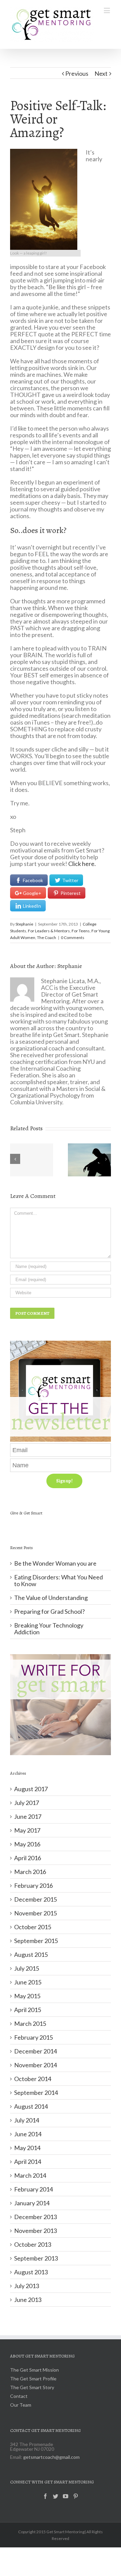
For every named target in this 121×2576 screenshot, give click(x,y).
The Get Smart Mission (34, 2370)
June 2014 (28, 2134)
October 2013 (33, 2244)
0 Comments (73, 938)
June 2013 (28, 2300)
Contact (19, 2396)
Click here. (83, 864)
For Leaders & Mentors (49, 931)
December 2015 (35, 1899)
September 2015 (36, 1941)
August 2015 (31, 1954)
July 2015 (27, 1968)
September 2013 (36, 2258)
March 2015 (30, 2023)
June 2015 (28, 1982)
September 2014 (36, 2093)
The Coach (47, 938)
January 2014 (32, 2203)
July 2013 (27, 2286)
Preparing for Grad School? (49, 1611)
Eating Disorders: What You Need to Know (58, 1580)
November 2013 (35, 2231)
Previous (77, 73)
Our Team (21, 2405)
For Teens (81, 931)
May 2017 (27, 1830)
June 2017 (28, 1816)
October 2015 (33, 1927)
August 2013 (31, 2272)
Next (101, 73)
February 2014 (33, 2189)
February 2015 (33, 2037)
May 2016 (27, 1844)
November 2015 (35, 1913)
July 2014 (27, 2120)
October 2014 (33, 2079)
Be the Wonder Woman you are (55, 1563)
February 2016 (33, 1885)
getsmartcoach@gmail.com (51, 2457)
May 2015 (27, 1996)
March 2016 (30, 1872)
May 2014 (27, 2148)
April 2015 (28, 2010)
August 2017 (31, 1789)
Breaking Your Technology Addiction (49, 1629)
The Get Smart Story (32, 2388)
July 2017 (27, 1803)
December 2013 (35, 2217)
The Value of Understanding (51, 1598)
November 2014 (35, 2065)
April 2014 (28, 2162)
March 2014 (30, 2175)
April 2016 (28, 1858)
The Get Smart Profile (33, 2379)
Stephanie (24, 924)
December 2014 (35, 2051)
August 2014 (31, 2106)
